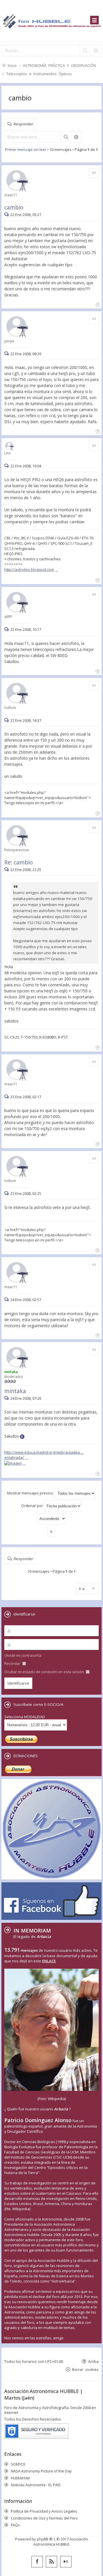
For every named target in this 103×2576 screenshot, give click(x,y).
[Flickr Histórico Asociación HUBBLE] (66, 2562)
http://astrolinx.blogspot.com (29, 569)
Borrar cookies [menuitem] (85, 2369)
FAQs (15, 2525)
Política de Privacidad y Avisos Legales (44, 2511)
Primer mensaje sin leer (26, 149)
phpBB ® (45, 2539)
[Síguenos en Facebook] (37, 2562)
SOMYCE (18, 2464)
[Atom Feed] (51, 2562)
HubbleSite (20, 2478)
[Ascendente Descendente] (51, 1519)
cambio (20, 98)
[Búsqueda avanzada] (96, 50)
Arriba (93, 2361)
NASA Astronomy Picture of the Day (41, 2471)
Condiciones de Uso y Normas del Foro (44, 2518)
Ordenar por (32, 1506)
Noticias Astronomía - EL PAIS (36, 2485)
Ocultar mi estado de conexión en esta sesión (44, 1672)
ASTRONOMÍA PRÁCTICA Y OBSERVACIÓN (59, 65)
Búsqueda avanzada (76, 137)
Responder (23, 124)
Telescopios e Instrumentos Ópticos (39, 74)
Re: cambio (19, 862)
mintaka (15, 1391)
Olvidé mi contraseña (23, 1655)
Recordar (13, 1663)
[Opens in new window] (15, 1463)
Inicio (12, 65)
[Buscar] (85, 50)
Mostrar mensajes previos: (31, 1493)
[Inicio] (51, 21)
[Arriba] (97, 304)
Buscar (66, 137)
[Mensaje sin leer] (7, 215)
